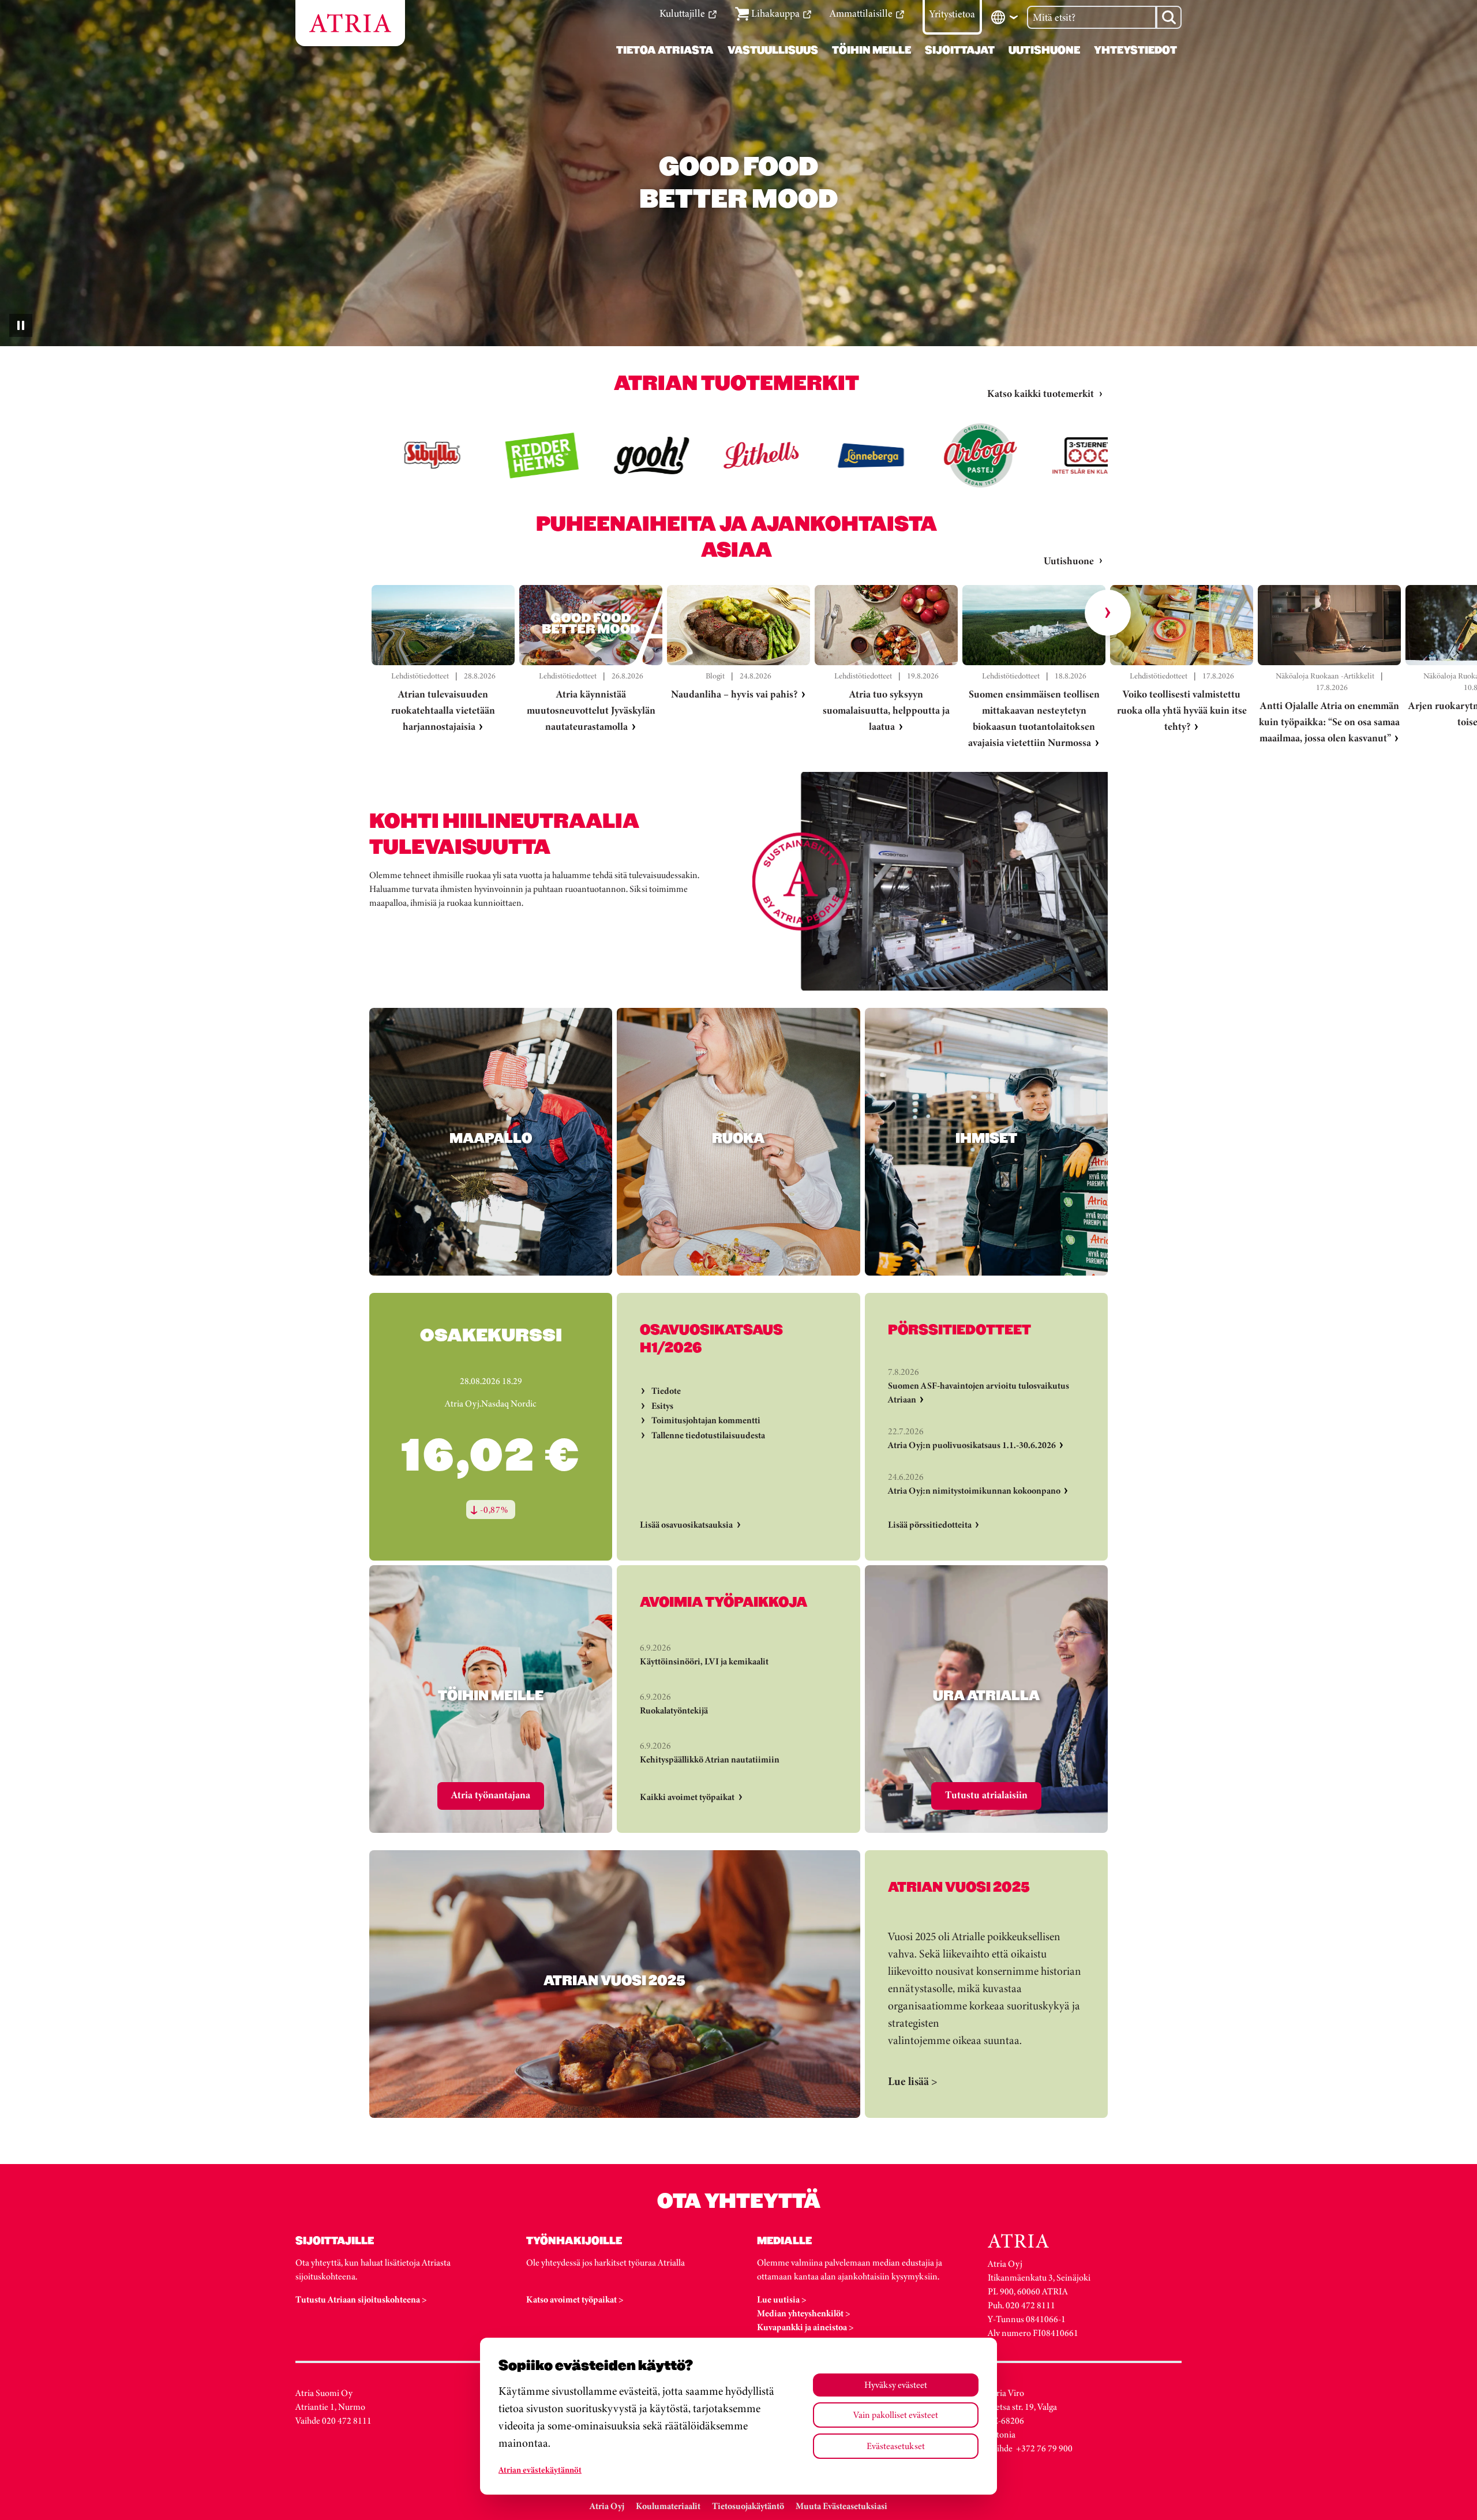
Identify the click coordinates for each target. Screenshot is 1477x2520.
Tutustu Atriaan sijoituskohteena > (361, 2299)
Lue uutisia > (782, 2299)
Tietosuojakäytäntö (748, 2506)
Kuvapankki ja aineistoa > (805, 2327)
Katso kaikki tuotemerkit (1041, 393)
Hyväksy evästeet (896, 2385)
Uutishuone (1069, 561)
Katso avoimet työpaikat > (575, 2299)
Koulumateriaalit (668, 2506)
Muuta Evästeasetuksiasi (841, 2506)
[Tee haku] (1169, 17)
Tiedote (666, 1391)
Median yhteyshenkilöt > (804, 2313)
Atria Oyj (607, 2506)
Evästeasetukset (896, 2446)
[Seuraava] (1108, 613)
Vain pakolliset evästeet (896, 2415)
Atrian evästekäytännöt (540, 2470)
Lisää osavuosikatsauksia (686, 1525)
